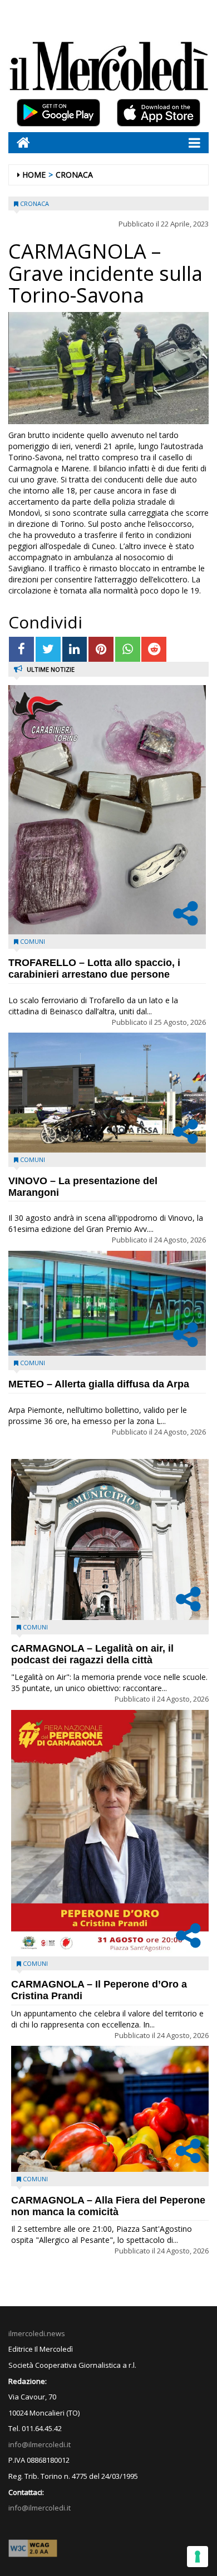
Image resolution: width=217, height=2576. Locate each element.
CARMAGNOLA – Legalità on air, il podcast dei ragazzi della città (92, 1654)
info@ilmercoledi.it (40, 2508)
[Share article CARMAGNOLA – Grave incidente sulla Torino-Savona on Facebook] (21, 649)
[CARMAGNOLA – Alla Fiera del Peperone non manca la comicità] (110, 2109)
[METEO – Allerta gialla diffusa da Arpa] (107, 1303)
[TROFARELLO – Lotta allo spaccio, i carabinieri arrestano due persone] (107, 810)
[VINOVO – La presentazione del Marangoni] (107, 1093)
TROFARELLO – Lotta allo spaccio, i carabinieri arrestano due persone (94, 968)
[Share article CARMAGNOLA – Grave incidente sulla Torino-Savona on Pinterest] (101, 649)
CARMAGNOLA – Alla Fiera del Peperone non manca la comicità (108, 2206)
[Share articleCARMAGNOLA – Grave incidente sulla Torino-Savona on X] (48, 649)
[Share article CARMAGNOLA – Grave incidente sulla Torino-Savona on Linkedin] (75, 649)
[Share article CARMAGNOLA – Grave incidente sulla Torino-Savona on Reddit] (154, 649)
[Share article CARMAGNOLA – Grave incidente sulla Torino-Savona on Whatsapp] (128, 649)
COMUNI (33, 941)
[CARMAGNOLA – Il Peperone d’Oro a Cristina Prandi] (110, 1833)
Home (34, 175)
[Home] (19, 142)
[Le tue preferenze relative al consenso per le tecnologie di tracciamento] (198, 2557)
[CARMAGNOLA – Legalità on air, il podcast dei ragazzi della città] (110, 1539)
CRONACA (74, 175)
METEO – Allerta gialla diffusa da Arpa (99, 1384)
